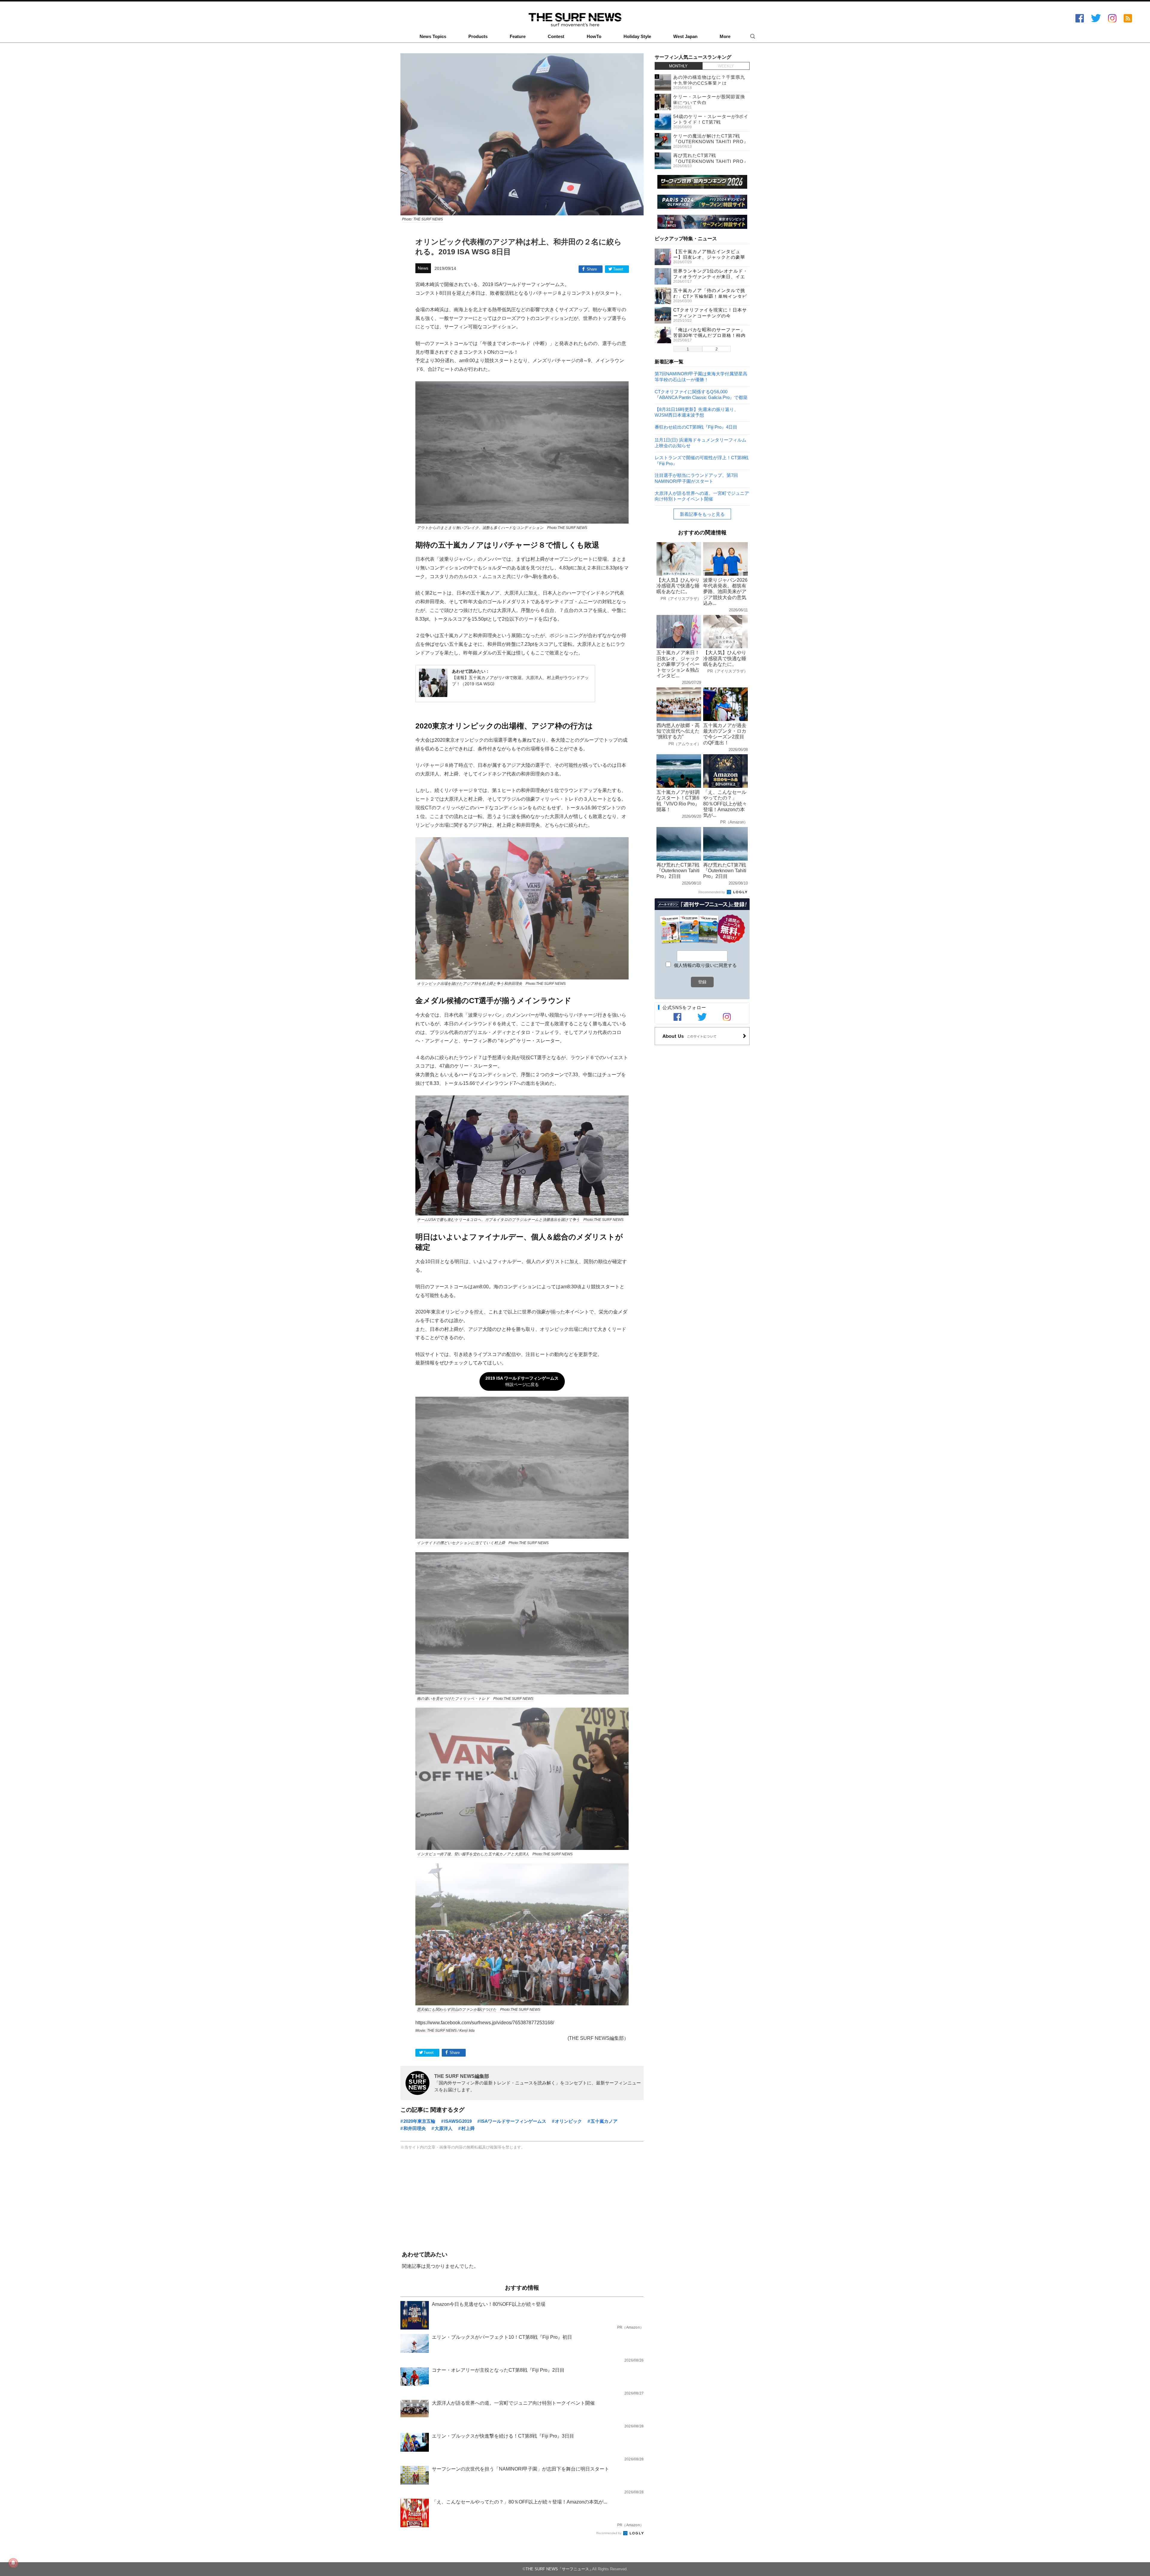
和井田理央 (415, 2128)
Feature (518, 37)
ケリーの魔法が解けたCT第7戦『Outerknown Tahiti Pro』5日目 (711, 142)
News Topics (433, 37)
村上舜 (468, 2128)
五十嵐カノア (604, 2121)
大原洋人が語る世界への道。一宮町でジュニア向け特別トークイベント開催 (702, 496)
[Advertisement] (522, 2201)
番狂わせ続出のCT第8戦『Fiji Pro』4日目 (696, 427)
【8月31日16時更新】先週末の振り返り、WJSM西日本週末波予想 (697, 412)
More (725, 37)
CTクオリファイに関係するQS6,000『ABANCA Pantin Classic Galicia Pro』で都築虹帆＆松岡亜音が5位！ (701, 394)
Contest (556, 37)
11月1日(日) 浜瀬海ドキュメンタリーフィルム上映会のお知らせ (700, 443)
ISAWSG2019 (458, 2121)
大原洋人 (444, 2128)
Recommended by (609, 2533)
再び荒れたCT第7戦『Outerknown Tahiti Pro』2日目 (711, 161)
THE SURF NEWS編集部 (462, 2076)
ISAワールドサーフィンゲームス (513, 2121)
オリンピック (568, 2121)
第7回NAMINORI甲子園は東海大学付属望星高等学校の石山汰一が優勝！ (701, 376)
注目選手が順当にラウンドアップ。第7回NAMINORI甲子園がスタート (696, 478)
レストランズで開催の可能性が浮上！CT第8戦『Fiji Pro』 (702, 460)
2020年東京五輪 (419, 2121)
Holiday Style (637, 37)
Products (478, 37)
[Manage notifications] (13, 2563)
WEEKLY (726, 66)
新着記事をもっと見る (702, 514)
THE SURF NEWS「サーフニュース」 (559, 2569)
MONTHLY (678, 66)
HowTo (594, 37)
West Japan (685, 37)
